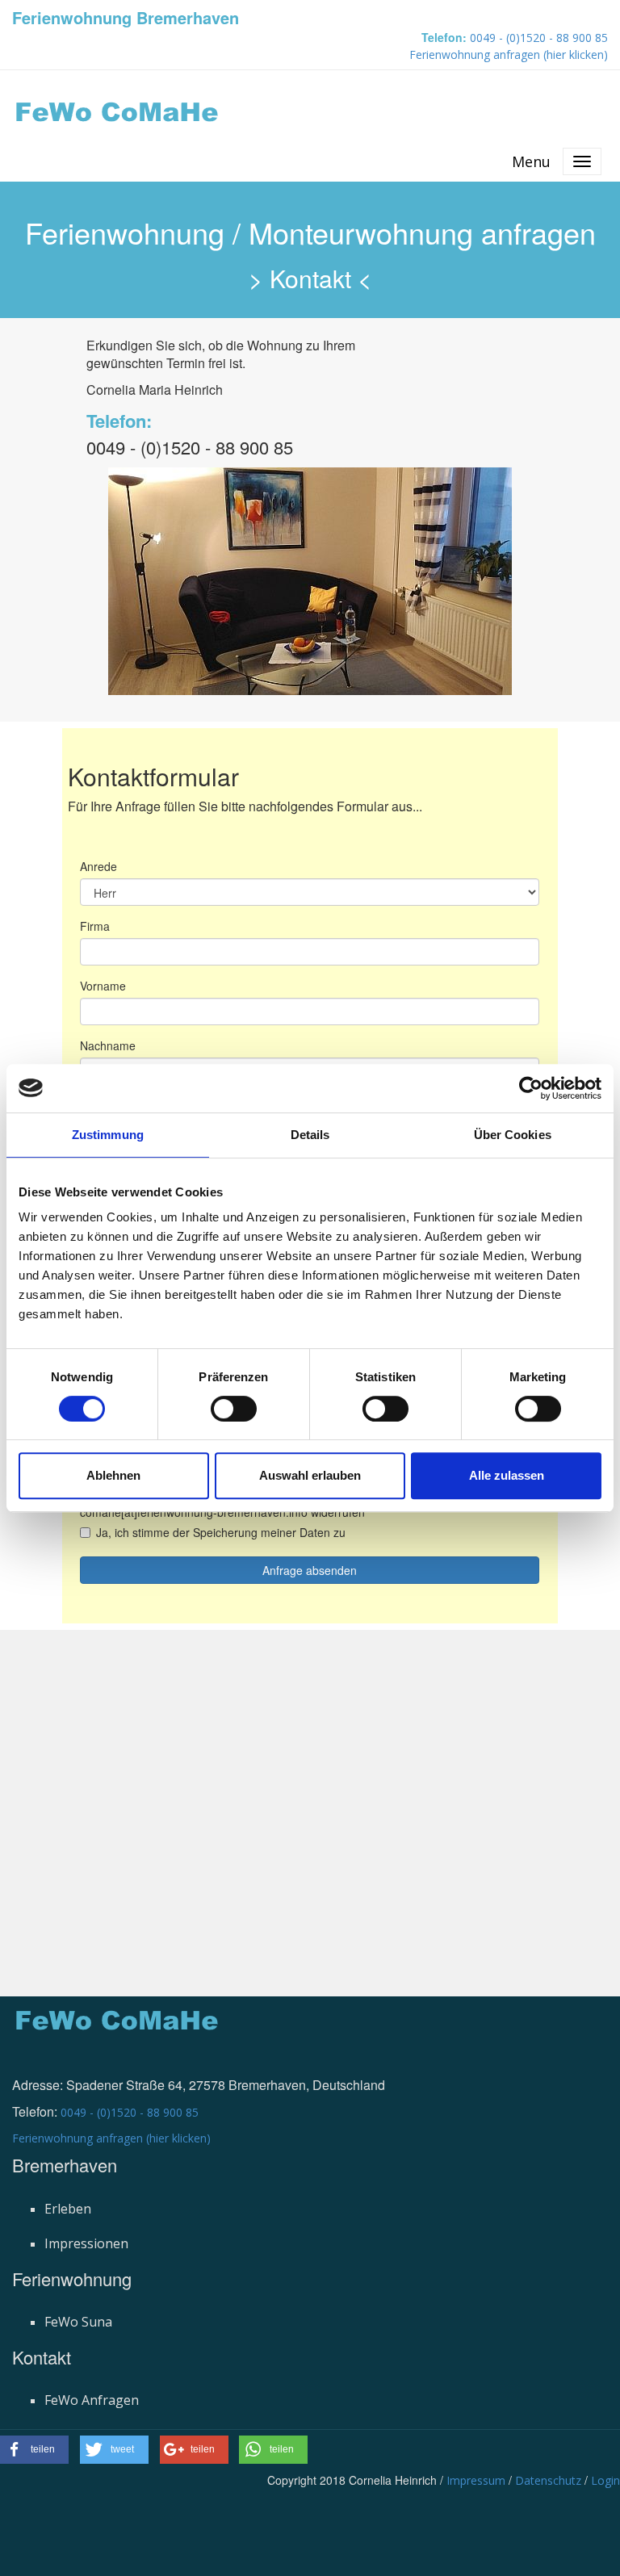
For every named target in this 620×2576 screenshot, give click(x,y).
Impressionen (86, 2243)
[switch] (234, 1409)
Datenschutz (548, 2480)
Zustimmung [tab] (108, 1135)
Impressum (476, 2480)
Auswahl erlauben (310, 1475)
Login (605, 2480)
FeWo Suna (78, 2322)
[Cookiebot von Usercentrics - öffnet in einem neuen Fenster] (531, 1088)
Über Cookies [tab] (513, 1135)
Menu (531, 161)
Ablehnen (113, 1475)
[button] (34, 2450)
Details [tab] (310, 1135)
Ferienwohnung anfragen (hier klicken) (509, 54)
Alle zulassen (507, 1475)
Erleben (68, 2209)
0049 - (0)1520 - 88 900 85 (539, 38)
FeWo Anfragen (92, 2400)
